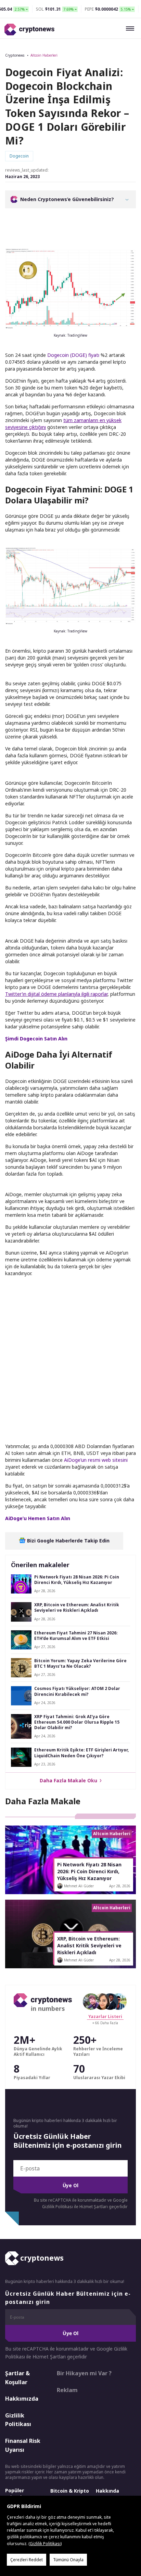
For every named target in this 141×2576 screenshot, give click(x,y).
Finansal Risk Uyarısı (23, 2445)
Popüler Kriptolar (16, 2494)
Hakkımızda (22, 2399)
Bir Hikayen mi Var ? (84, 2373)
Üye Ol (70, 2185)
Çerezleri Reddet (27, 2560)
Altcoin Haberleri (44, 55)
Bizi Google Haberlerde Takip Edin (68, 1541)
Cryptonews (15, 55)
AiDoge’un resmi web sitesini (96, 1460)
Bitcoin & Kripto (70, 2491)
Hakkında (107, 2491)
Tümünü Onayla (68, 2560)
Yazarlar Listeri (105, 2016)
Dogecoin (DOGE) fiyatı (73, 355)
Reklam (67, 2390)
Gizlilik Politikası (18, 2420)
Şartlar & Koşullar (17, 2378)
